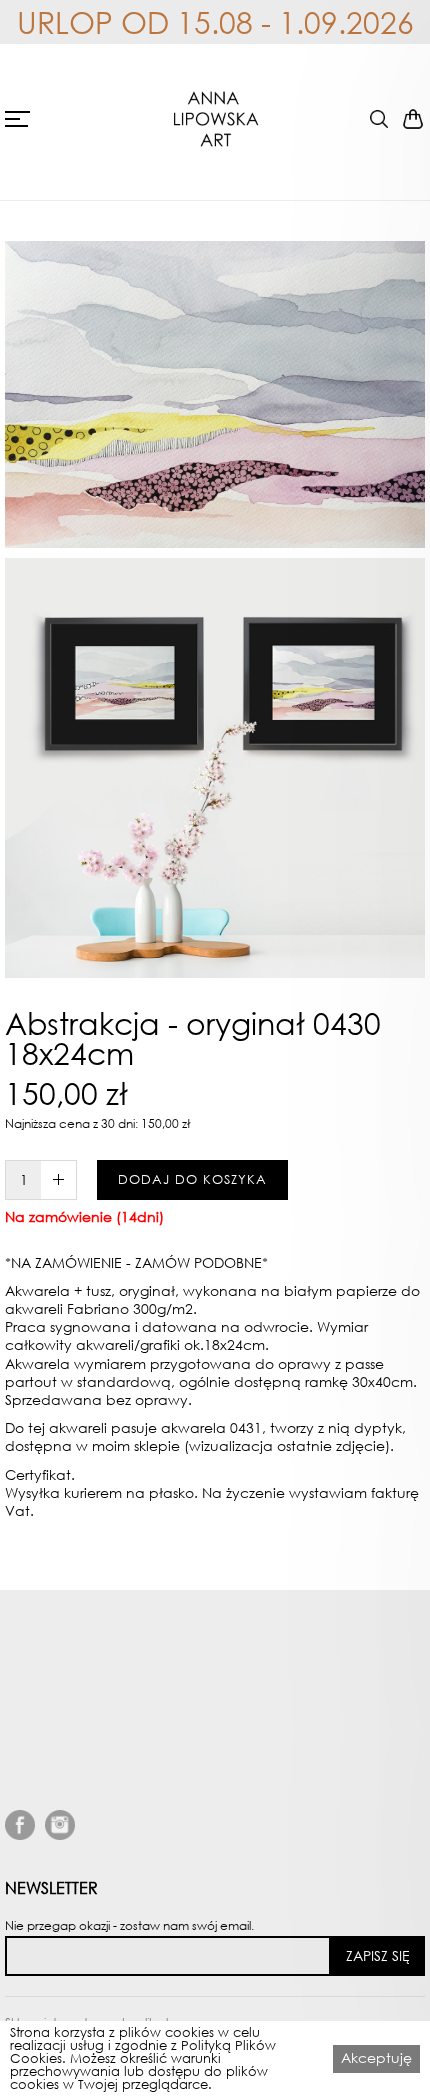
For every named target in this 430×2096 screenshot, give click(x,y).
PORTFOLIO (48, 1857)
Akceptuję (376, 2057)
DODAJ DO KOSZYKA (192, 1179)
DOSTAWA (45, 1834)
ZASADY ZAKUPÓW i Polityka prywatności (159, 1788)
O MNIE (34, 1765)
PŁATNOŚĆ (46, 1811)
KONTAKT (40, 1880)
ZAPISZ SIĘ (378, 1955)
